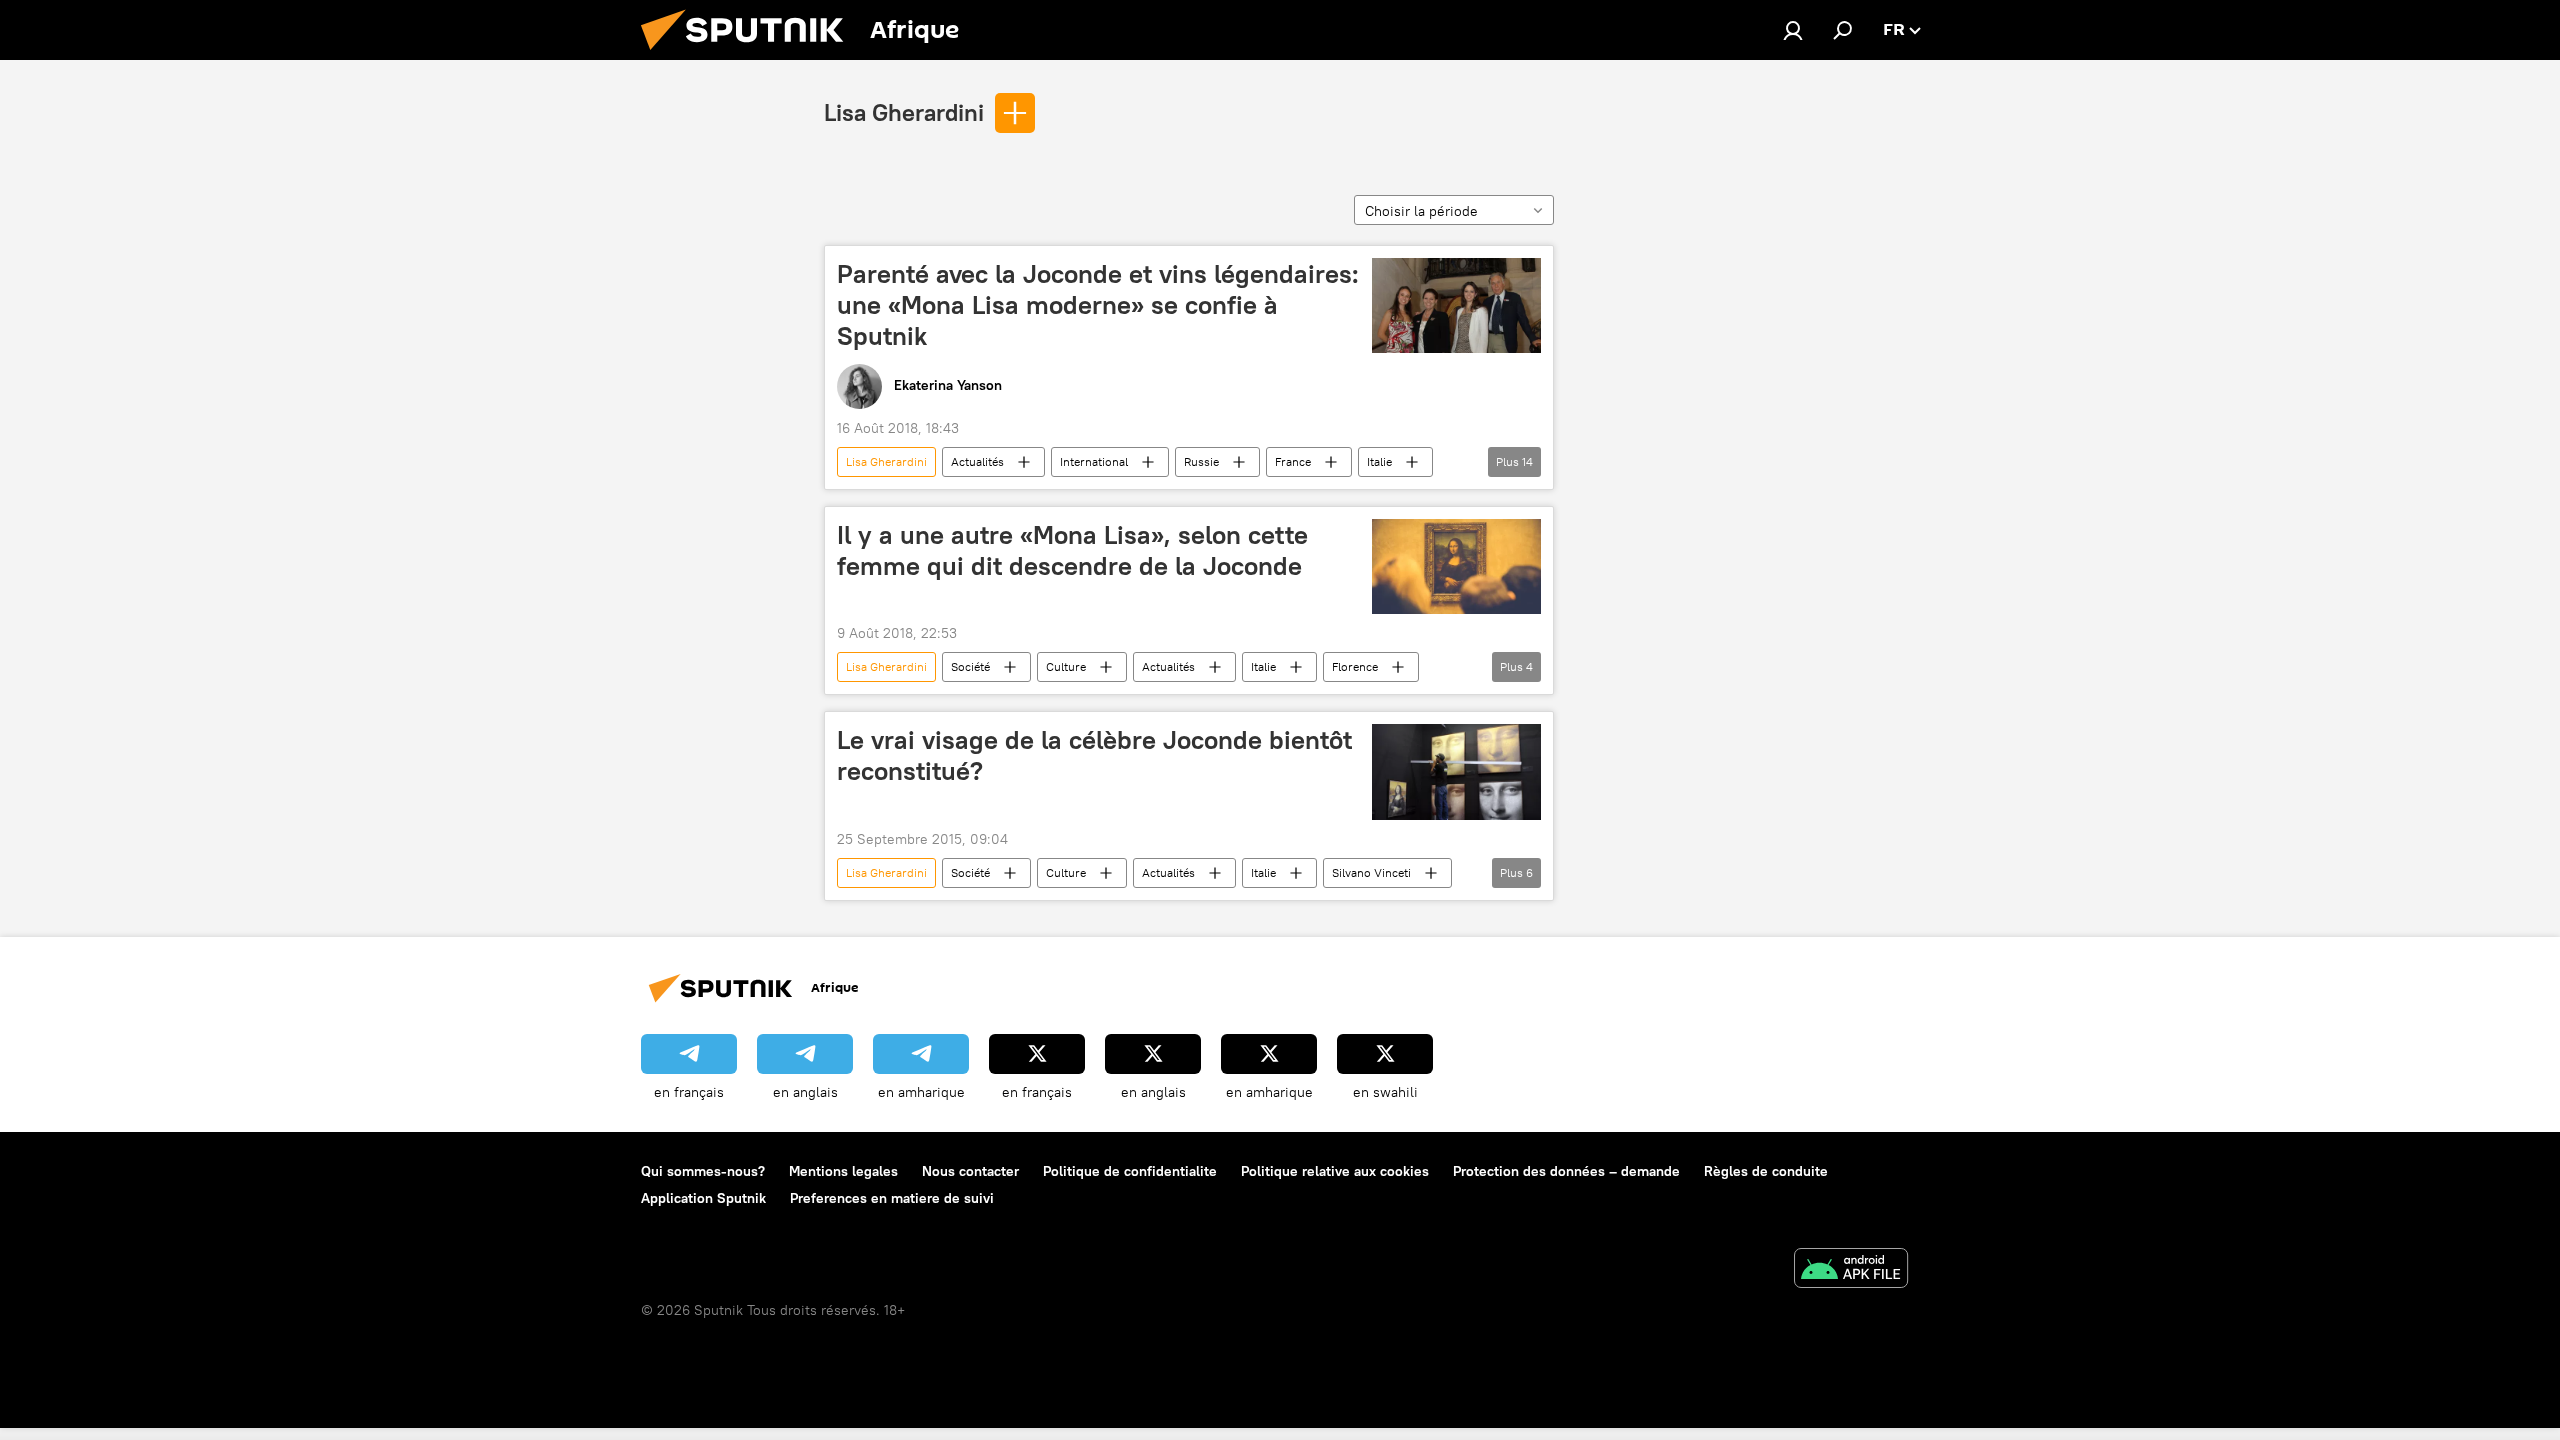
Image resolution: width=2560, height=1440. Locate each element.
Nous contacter (970, 1171)
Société (970, 666)
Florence (1355, 666)
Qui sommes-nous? (703, 1171)
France (1293, 461)
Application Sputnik (703, 1198)
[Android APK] (1851, 1270)
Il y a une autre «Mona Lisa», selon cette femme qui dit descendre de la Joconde (1072, 550)
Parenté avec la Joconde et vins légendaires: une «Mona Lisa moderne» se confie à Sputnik (1098, 305)
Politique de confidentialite (1130, 1171)
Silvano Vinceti (1371, 872)
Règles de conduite (1766, 1171)
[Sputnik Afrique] (750, 55)
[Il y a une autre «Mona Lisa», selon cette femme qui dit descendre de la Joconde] (1456, 567)
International (1094, 461)
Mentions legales (843, 1171)
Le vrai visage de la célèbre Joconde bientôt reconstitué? (1094, 755)
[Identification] (1793, 30)
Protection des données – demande (1566, 1171)
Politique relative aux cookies (1335, 1171)
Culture (1066, 666)
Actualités (977, 461)
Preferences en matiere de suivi (892, 1198)
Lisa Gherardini (904, 112)
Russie (1201, 461)
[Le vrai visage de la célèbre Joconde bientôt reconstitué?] (1456, 771)
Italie (1379, 461)
